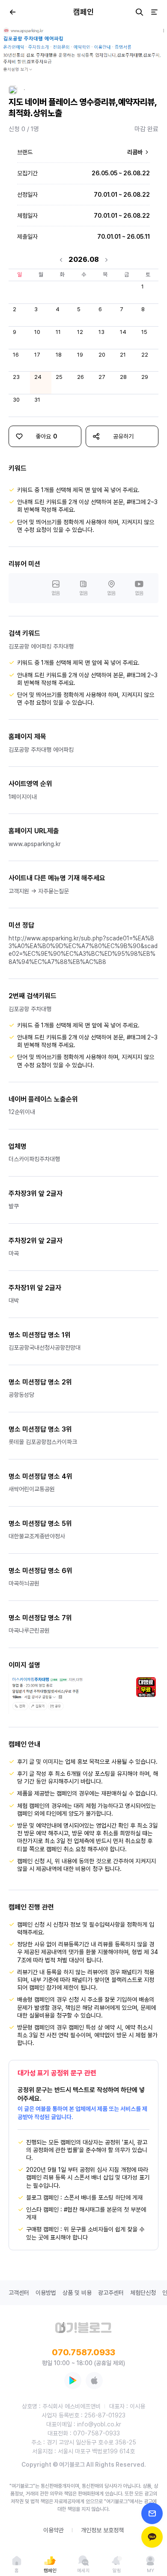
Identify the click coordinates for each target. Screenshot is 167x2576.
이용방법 (46, 2293)
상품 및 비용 (77, 2293)
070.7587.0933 (83, 2352)
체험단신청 (143, 2293)
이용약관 (54, 2530)
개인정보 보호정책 (102, 2530)
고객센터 (19, 2293)
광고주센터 (111, 2293)
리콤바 (136, 152)
